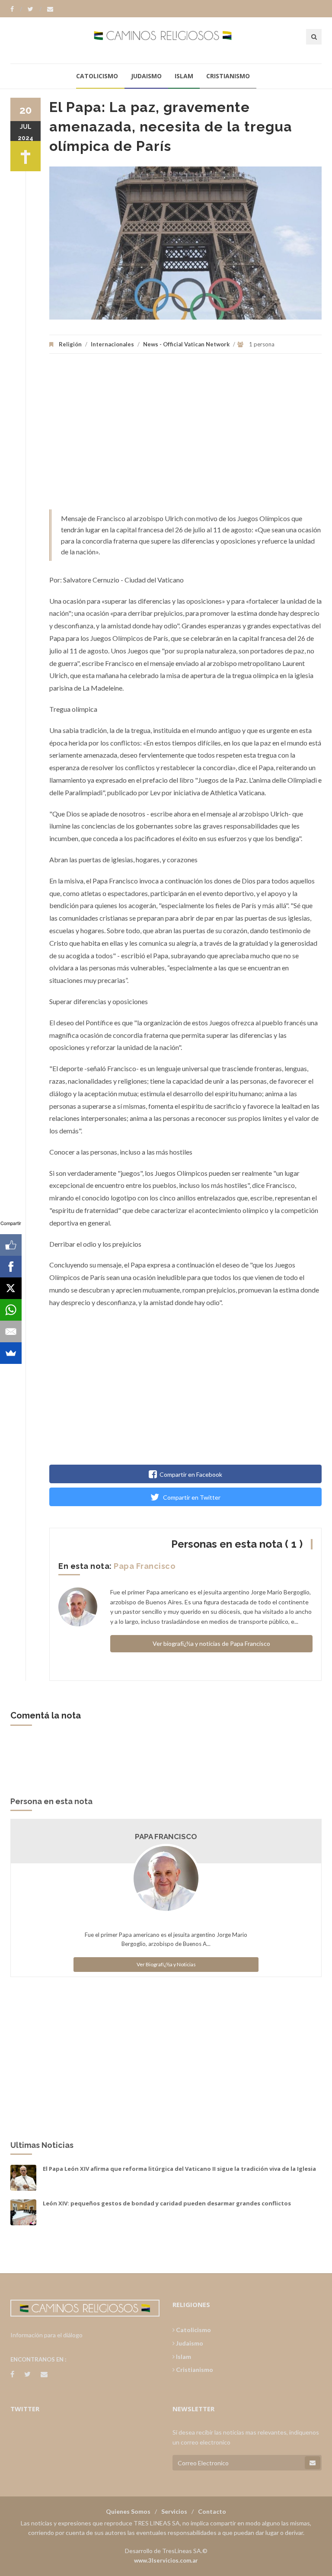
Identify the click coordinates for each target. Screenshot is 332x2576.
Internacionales (112, 344)
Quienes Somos (128, 2511)
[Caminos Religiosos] (166, 40)
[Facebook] (16, 9)
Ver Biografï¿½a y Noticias (166, 1964)
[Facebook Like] (11, 1245)
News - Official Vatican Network (186, 344)
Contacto (212, 2511)
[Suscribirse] (313, 2463)
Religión (70, 344)
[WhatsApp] (11, 1310)
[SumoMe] (11, 1353)
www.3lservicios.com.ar (166, 2560)
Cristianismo (228, 76)
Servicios (174, 2511)
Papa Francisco (145, 1566)
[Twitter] (35, 9)
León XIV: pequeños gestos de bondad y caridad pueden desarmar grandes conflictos (167, 2203)
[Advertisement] (185, 436)
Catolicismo (97, 76)
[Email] (11, 1331)
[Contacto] (50, 9)
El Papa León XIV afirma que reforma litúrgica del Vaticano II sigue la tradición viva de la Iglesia (179, 2169)
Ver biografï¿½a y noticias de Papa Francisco (211, 1643)
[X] (11, 1288)
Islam (184, 76)
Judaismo (146, 76)
